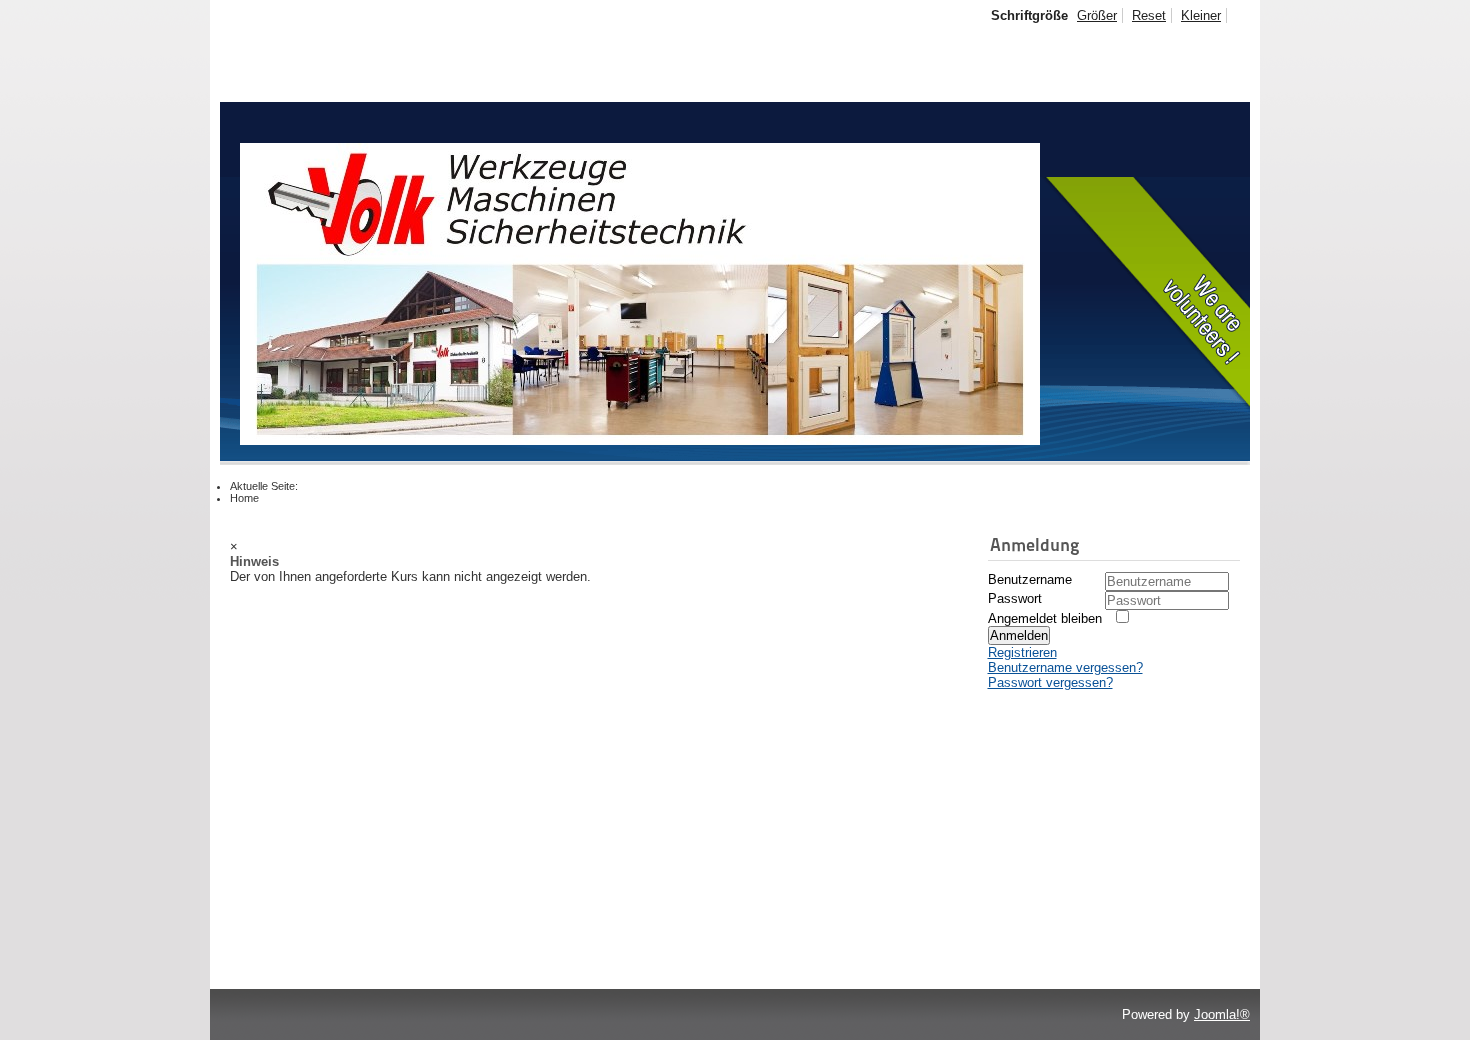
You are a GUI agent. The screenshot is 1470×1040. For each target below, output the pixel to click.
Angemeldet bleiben (1045, 618)
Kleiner (1201, 15)
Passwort (1015, 598)
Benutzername (1030, 579)
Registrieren (1022, 652)
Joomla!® (1222, 1014)
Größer (1097, 15)
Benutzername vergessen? (1065, 667)
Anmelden (1019, 635)
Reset (1149, 15)
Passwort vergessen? (1050, 682)
